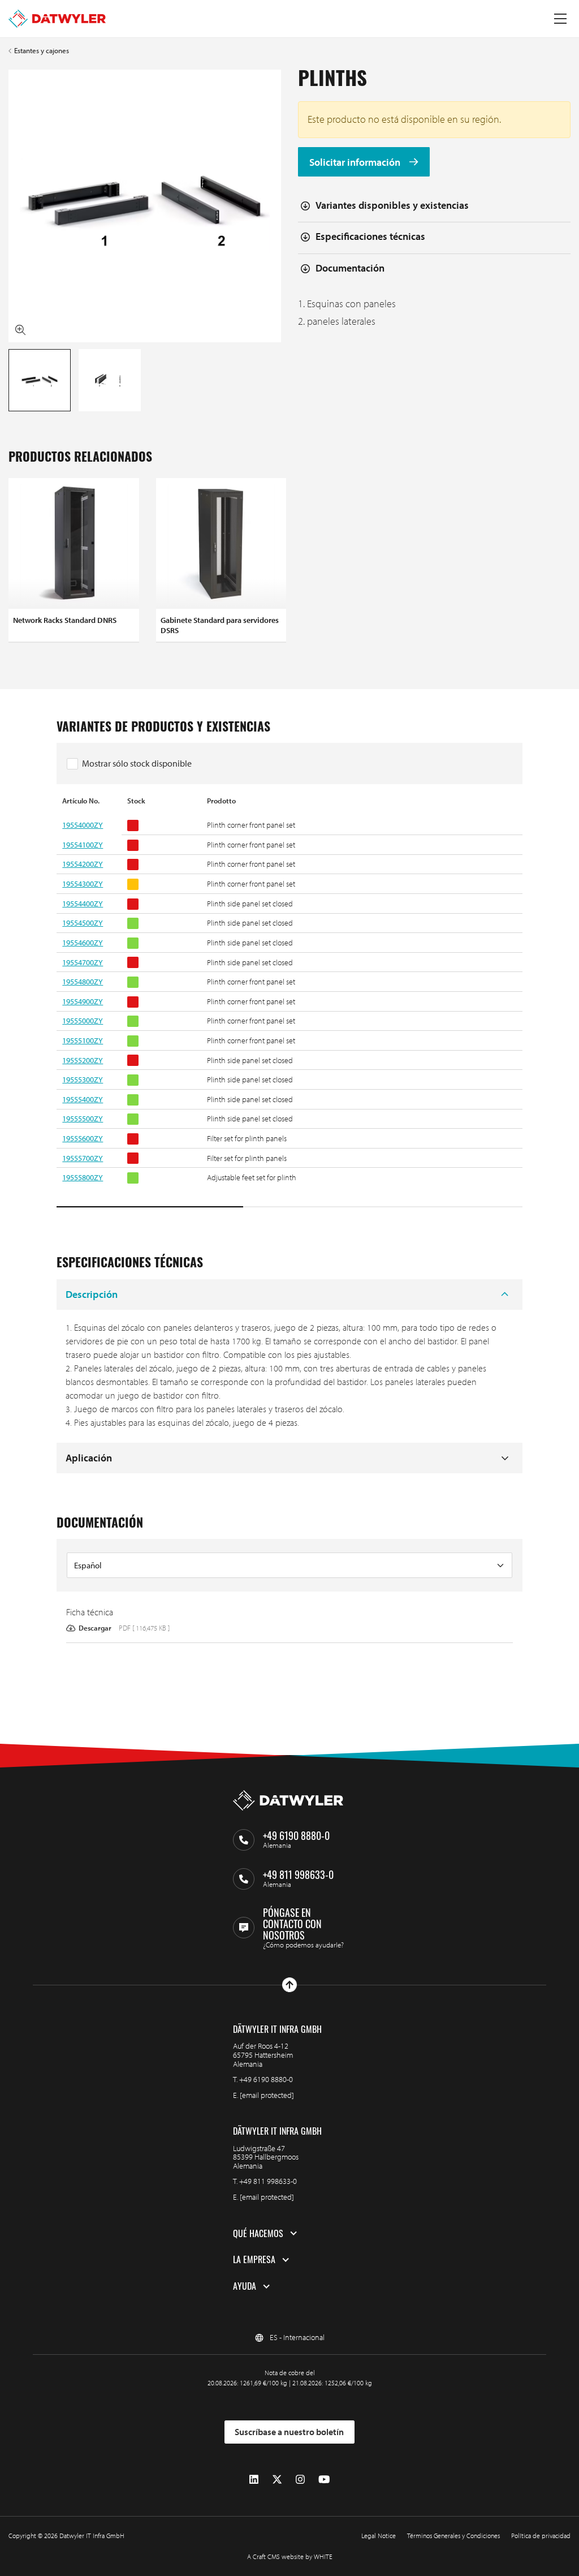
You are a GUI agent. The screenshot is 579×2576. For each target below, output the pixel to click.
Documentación (350, 268)
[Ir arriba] (289, 1985)
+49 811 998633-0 (268, 2181)
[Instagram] (300, 2480)
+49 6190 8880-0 (266, 2079)
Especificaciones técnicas (370, 236)
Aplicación (89, 1458)
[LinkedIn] (254, 2480)
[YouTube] (324, 2480)
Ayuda (245, 2286)
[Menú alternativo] (560, 19)
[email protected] (267, 2095)
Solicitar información (356, 162)
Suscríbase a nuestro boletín (289, 2432)
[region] (289, 1002)
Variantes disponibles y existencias (392, 205)
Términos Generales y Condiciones (453, 2536)
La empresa (254, 2260)
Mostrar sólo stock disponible (137, 763)
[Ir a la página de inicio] (57, 19)
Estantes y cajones (42, 51)
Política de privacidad (541, 2536)
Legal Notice (379, 2536)
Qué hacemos (258, 2234)
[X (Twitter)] (277, 2480)
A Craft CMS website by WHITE (290, 2556)
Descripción (92, 1294)
